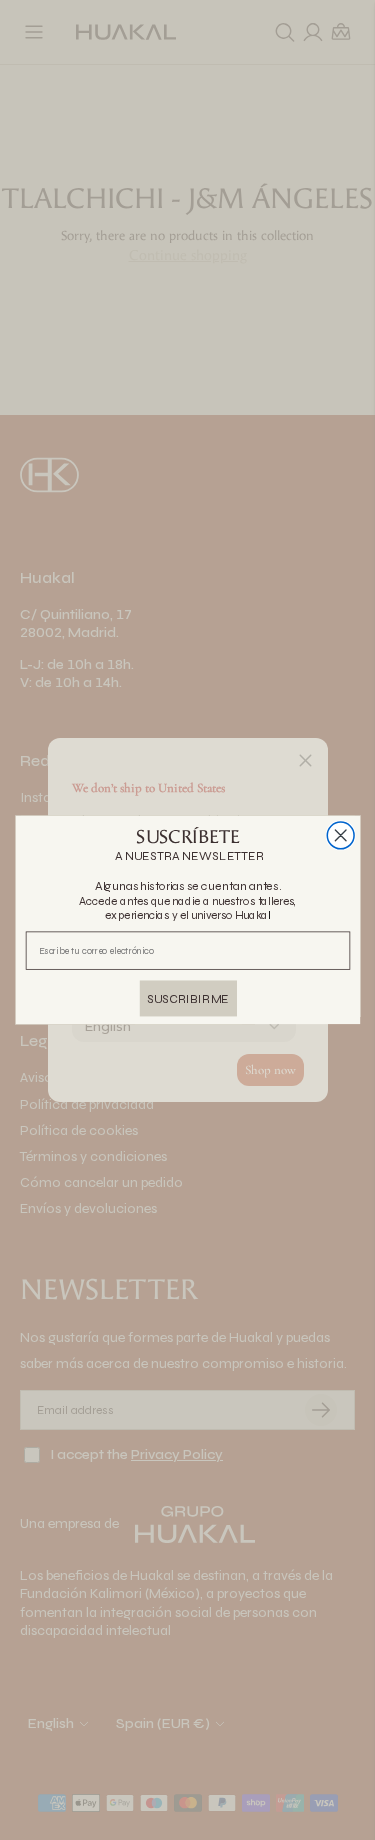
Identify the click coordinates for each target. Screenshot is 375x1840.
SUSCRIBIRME (188, 998)
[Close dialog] (340, 835)
